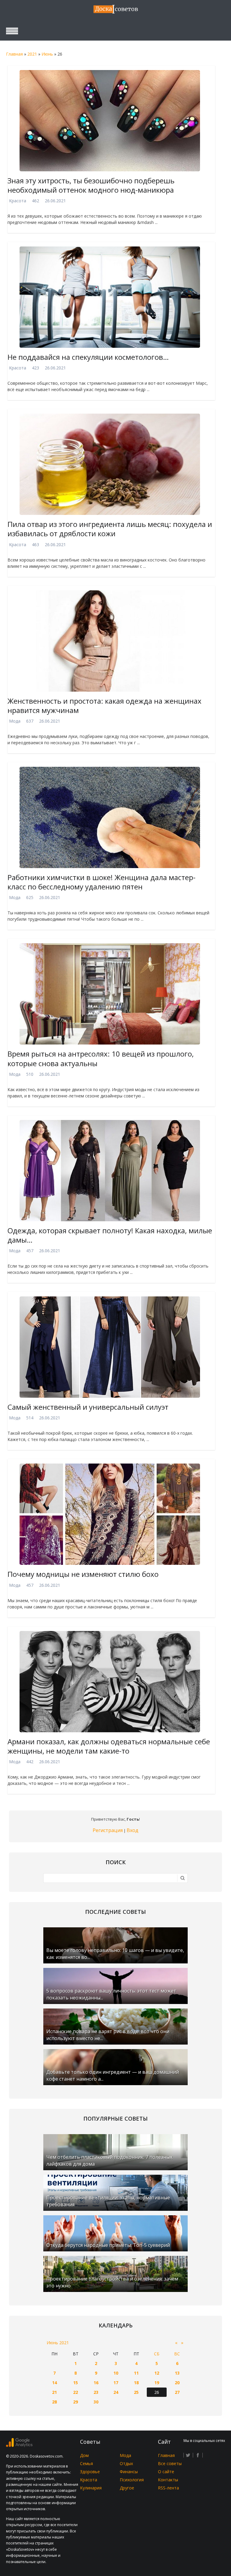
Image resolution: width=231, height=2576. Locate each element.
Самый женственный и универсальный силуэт (88, 1407)
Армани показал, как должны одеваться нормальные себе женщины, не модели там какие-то (109, 1746)
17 (116, 2383)
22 (75, 2392)
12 (157, 2373)
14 (54, 2383)
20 (177, 2383)
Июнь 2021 (58, 2343)
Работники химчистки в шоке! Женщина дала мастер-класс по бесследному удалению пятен (102, 882)
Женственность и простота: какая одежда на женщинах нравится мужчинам (105, 705)
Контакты (168, 2480)
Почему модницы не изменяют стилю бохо (83, 1574)
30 (96, 2402)
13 (177, 2373)
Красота (18, 201)
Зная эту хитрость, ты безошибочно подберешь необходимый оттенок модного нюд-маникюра (91, 185)
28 (54, 2402)
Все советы (170, 2463)
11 (136, 2373)
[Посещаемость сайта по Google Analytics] (19, 2445)
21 (54, 2392)
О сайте (166, 2472)
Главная (14, 54)
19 (157, 2383)
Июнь (47, 54)
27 (177, 2392)
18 (136, 2383)
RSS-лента (168, 2488)
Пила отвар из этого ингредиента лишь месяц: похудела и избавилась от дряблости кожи (110, 529)
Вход (132, 1830)
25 (136, 2392)
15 (75, 2383)
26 (157, 2392)
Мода (15, 721)
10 (116, 2373)
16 (96, 2383)
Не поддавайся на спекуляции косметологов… (88, 357)
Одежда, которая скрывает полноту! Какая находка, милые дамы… (110, 1235)
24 (116, 2392)
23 (96, 2392)
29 (75, 2402)
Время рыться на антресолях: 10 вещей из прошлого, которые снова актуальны (101, 1058)
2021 (32, 54)
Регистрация (108, 1830)
